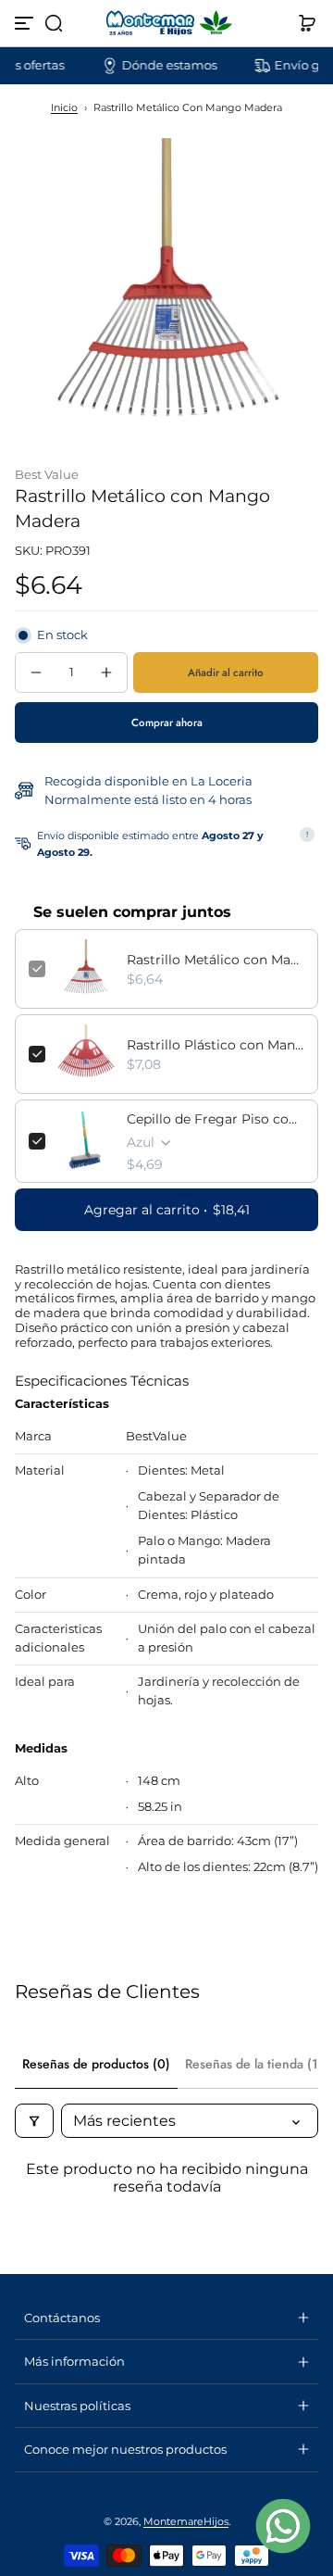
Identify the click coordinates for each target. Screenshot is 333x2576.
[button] (54, 23)
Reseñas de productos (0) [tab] (96, 2064)
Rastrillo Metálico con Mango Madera (216, 960)
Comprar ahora (167, 723)
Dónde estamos (156, 65)
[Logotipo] (166, 23)
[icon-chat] (283, 2526)
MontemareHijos (186, 2521)
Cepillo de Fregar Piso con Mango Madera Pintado (216, 1119)
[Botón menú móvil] (26, 23)
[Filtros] (34, 2121)
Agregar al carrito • (167, 1210)
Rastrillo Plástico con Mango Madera (216, 1045)
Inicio (64, 107)
